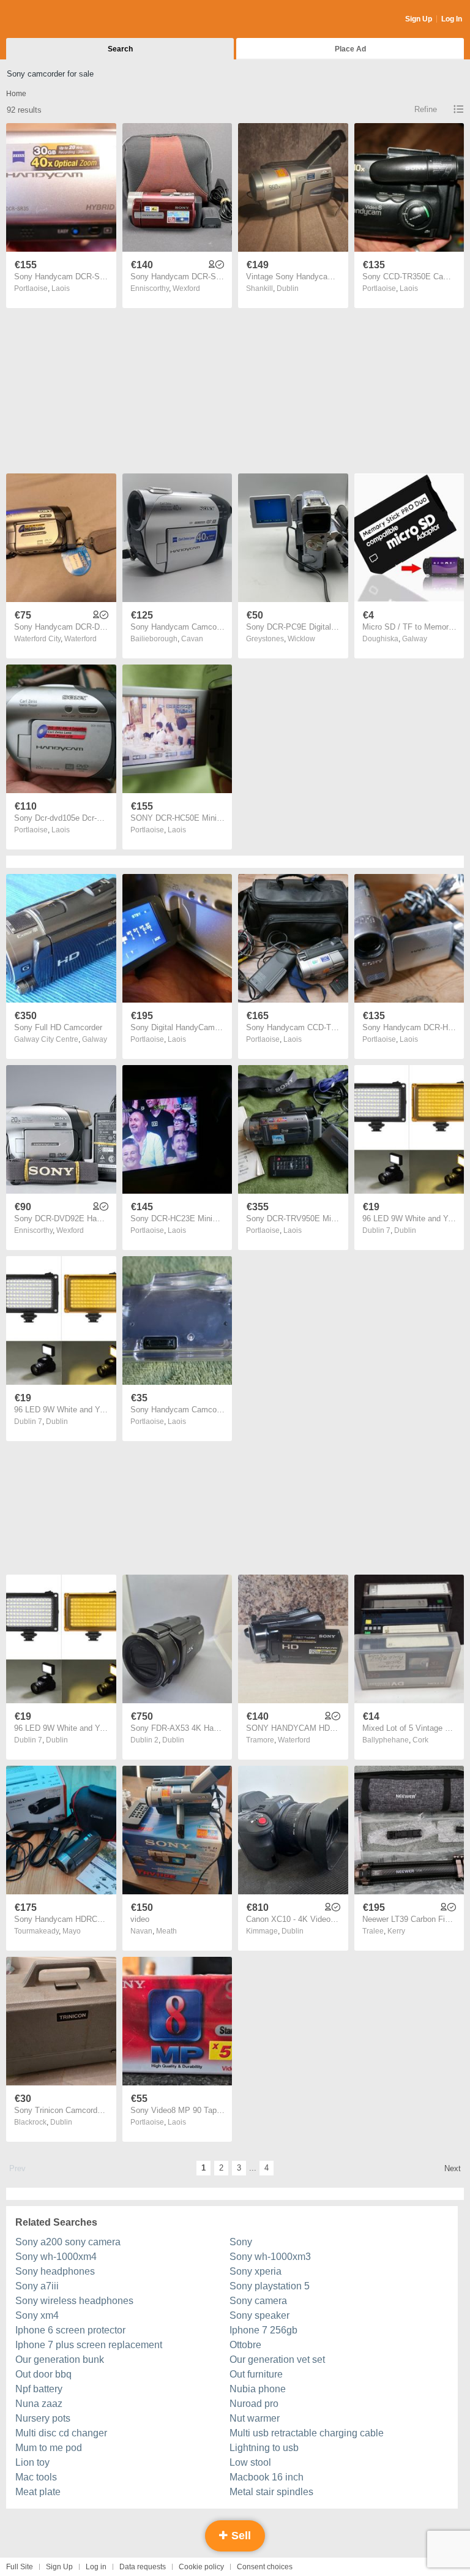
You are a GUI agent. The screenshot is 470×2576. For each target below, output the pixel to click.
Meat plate (38, 2492)
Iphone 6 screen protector (70, 2330)
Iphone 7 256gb (263, 2330)
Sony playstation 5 (270, 2286)
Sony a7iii (37, 2286)
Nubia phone (258, 2389)
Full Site (20, 2567)
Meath (166, 1931)
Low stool (250, 2462)
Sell (240, 2536)
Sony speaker (259, 2315)
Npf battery (39, 2389)
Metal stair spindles (271, 2492)
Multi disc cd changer (61, 2433)
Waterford (80, 639)
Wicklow (301, 639)
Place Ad (350, 49)
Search (120, 49)
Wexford (186, 288)
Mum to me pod (49, 2448)
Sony (241, 2242)
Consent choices (265, 2567)
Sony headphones (55, 2271)
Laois (61, 288)
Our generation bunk (60, 2359)
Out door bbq (43, 2374)
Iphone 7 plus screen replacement (89, 2345)
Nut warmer (255, 2418)
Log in (96, 2567)
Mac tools (36, 2477)
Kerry (396, 1931)
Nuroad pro (254, 2404)
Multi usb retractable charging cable (307, 2433)
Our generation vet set (277, 2359)
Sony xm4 (37, 2315)
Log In (452, 19)
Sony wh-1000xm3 (270, 2257)
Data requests (143, 2567)
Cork (420, 1740)
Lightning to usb (264, 2448)
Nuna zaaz (39, 2404)
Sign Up (419, 19)
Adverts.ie (54, 20)
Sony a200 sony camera (68, 2242)
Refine (426, 109)
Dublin (288, 288)
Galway (415, 639)
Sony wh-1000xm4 (56, 2257)
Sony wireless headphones (74, 2301)
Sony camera (258, 2301)
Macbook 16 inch (267, 2477)
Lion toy (32, 2462)
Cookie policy (201, 2567)
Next (453, 2168)
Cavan (192, 639)
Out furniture (256, 2374)
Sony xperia (256, 2271)
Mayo (72, 1931)
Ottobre (245, 2345)
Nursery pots (43, 2418)
